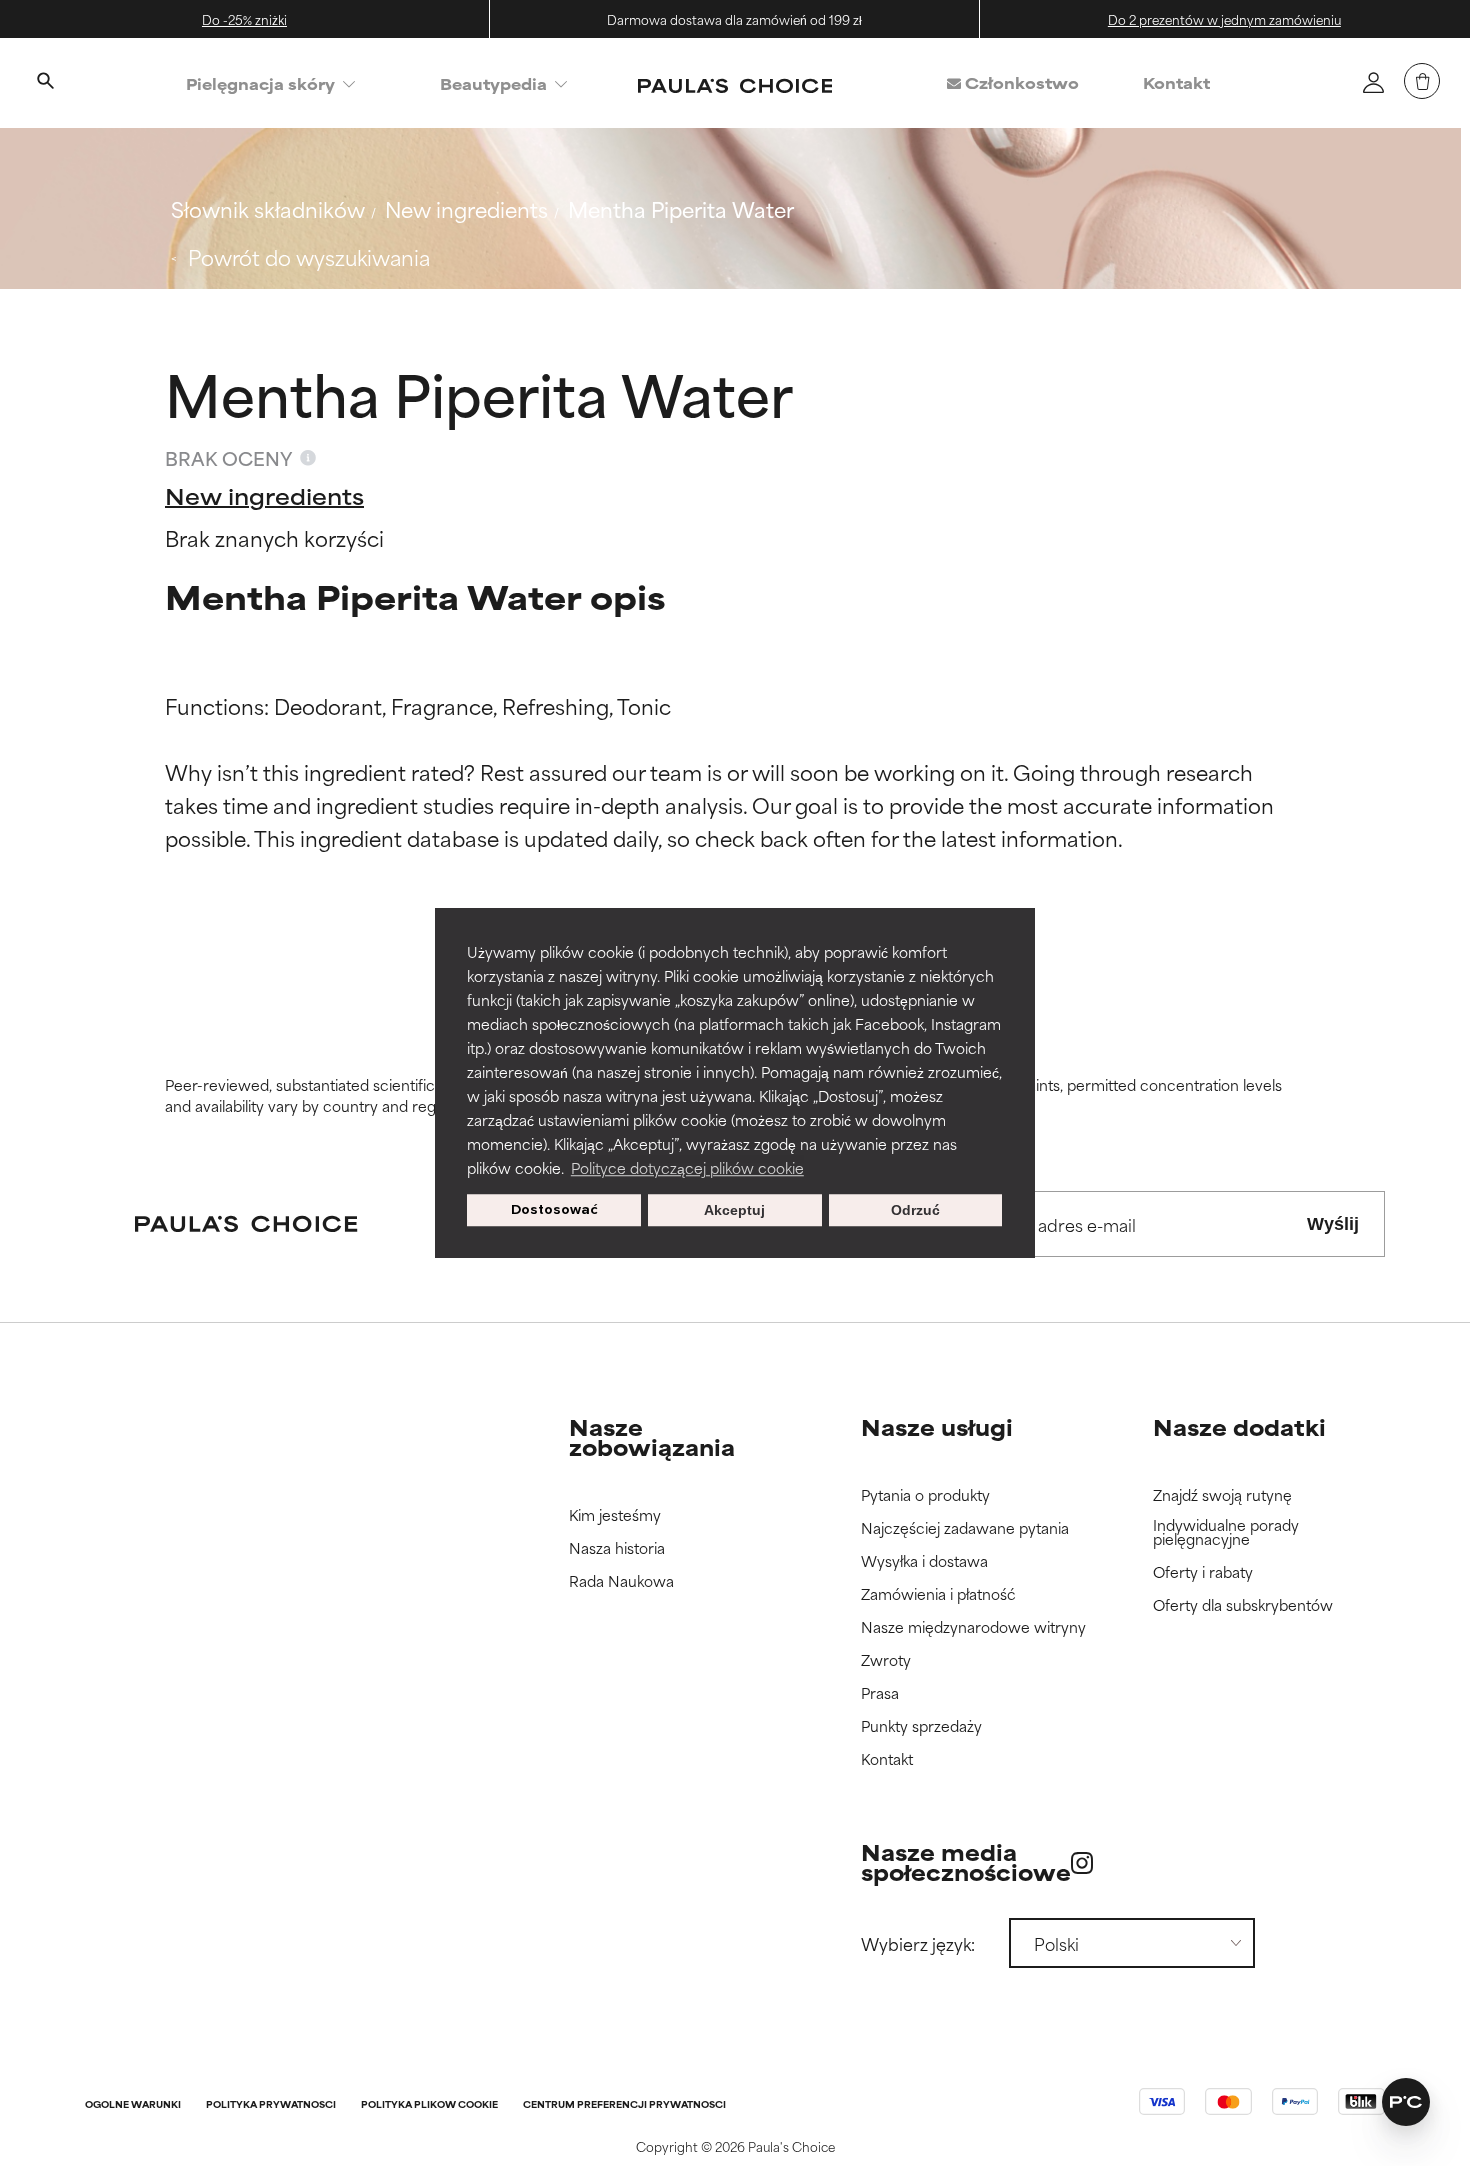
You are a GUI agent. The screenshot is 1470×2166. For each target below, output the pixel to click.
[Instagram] (1082, 1862)
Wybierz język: (918, 1943)
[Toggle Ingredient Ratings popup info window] (308, 458)
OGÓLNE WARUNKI (133, 2105)
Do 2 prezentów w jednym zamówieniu (1224, 19)
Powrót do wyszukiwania (309, 256)
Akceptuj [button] (734, 1210)
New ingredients (466, 208)
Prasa (880, 1693)
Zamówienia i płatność (938, 1594)
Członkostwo (1020, 82)
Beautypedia (493, 83)
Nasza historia (617, 1548)
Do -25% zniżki (244, 19)
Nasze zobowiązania (652, 1436)
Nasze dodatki (1239, 1426)
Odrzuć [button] (915, 1210)
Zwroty (886, 1660)
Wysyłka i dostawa (924, 1561)
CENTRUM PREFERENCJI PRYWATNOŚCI (624, 2105)
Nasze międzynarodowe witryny (973, 1627)
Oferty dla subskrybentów (1243, 1605)
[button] (1406, 2102)
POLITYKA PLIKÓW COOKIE (429, 2105)
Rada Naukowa (621, 1581)
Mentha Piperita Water (681, 208)
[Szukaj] (45, 83)
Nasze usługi (937, 1426)
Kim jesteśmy (615, 1515)
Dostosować (554, 1209)
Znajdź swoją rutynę (1222, 1495)
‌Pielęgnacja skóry (260, 83)
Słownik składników (268, 208)
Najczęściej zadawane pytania (965, 1528)
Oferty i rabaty (1203, 1572)
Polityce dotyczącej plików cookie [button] (687, 1167)
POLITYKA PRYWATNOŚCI (271, 2105)
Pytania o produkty (925, 1495)
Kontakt (1176, 82)
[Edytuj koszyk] (1422, 81)
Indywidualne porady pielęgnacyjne (1226, 1532)
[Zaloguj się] (1373, 82)
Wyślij (1333, 1224)
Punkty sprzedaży (921, 1726)
